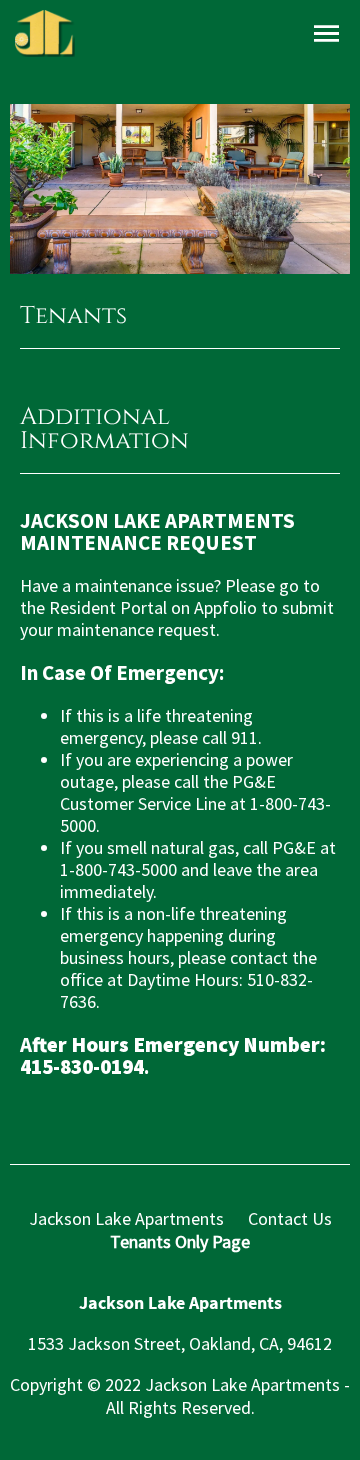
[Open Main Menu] (326, 35)
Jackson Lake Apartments (126, 1218)
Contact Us (290, 1218)
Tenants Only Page (180, 1241)
